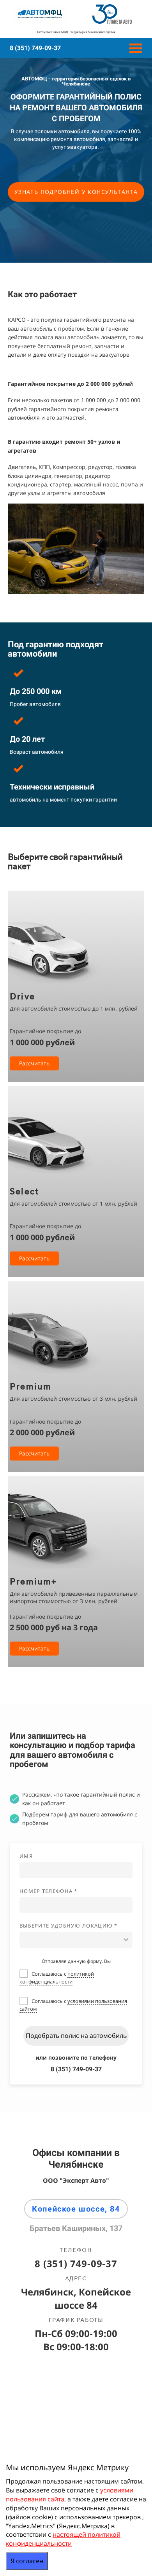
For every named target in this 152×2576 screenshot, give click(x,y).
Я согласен (27, 2561)
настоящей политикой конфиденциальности (63, 2539)
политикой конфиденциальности (57, 1978)
